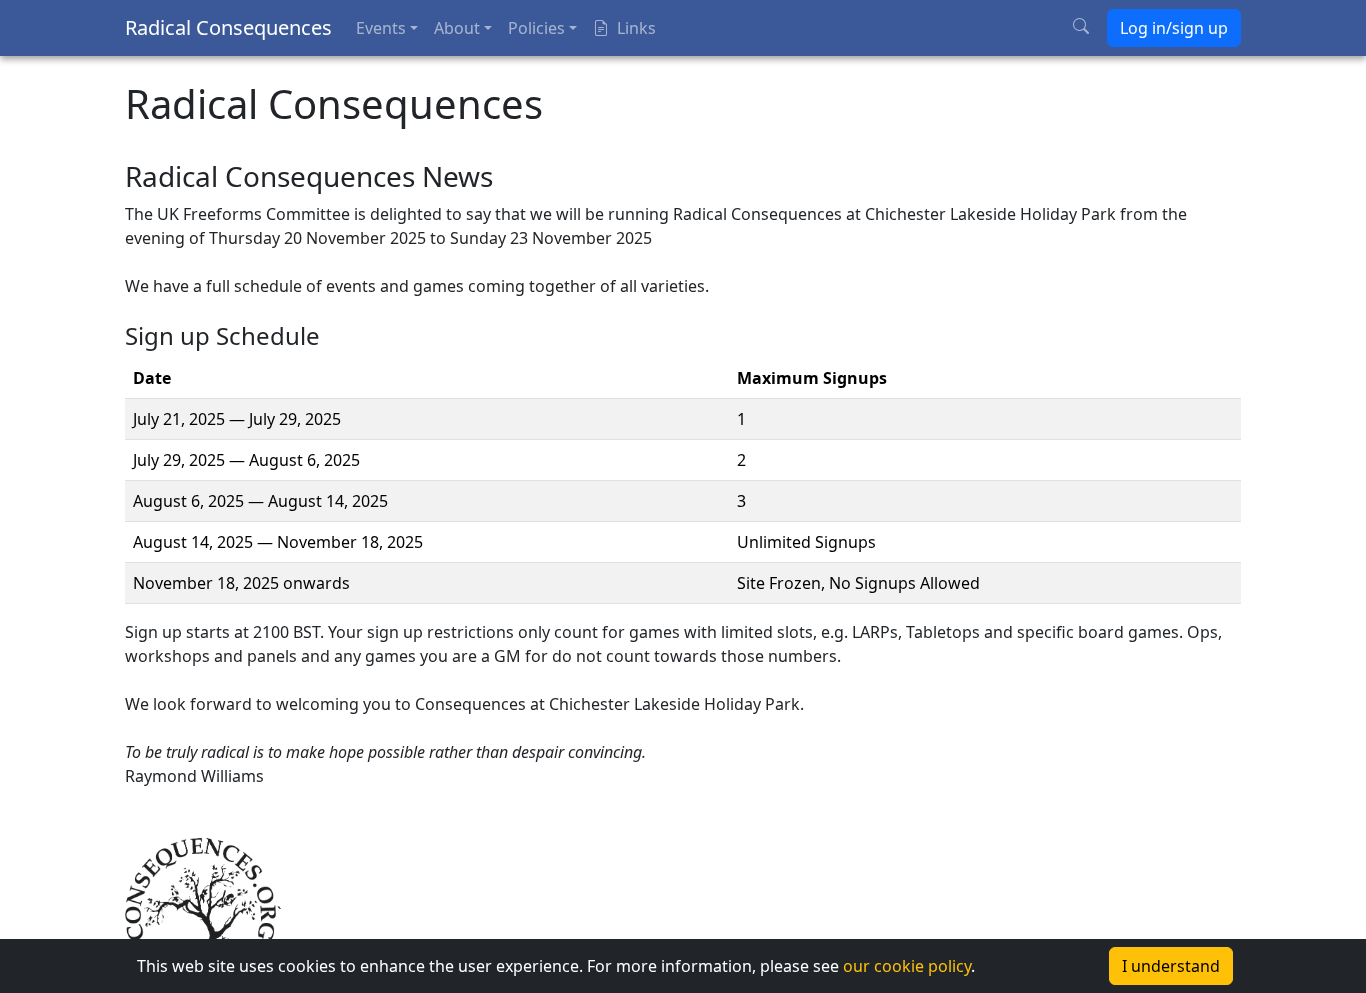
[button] (683, 966)
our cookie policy (907, 966)
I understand (1171, 966)
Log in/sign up (1174, 28)
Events (381, 28)
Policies (536, 28)
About (457, 28)
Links (636, 28)
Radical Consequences (228, 27)
